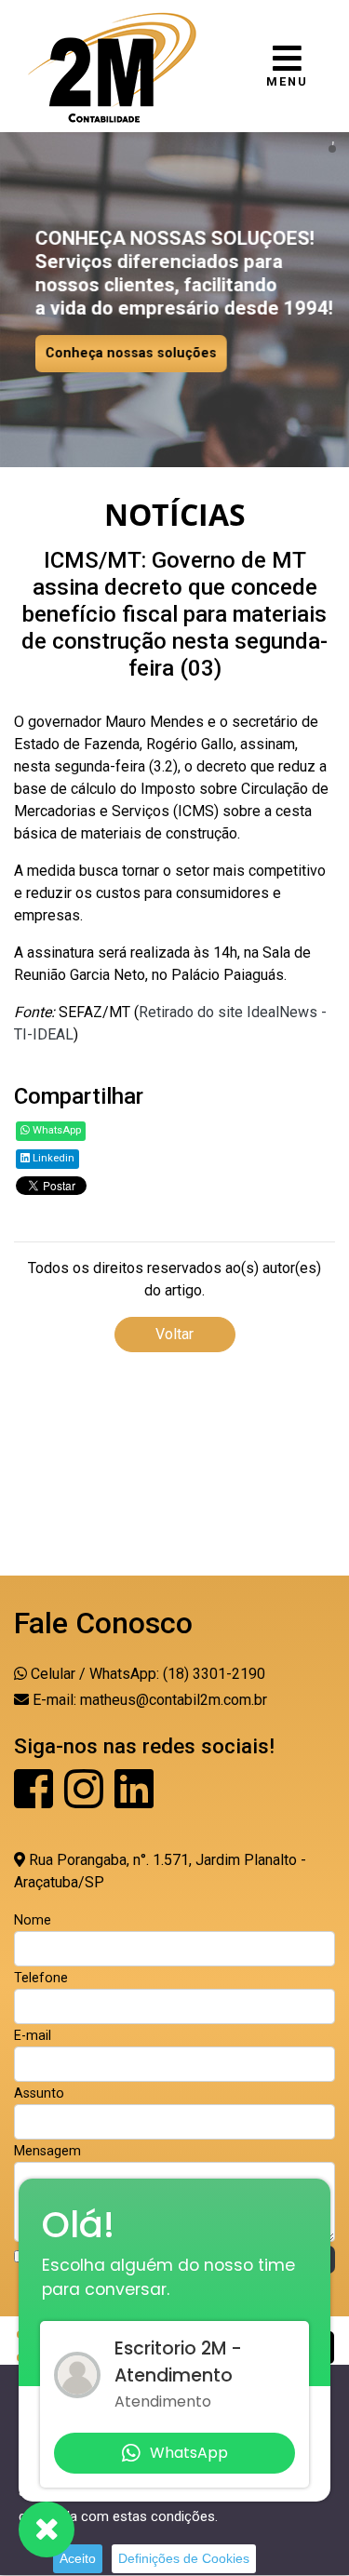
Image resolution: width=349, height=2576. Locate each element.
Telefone (41, 1978)
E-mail (33, 2036)
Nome (33, 1920)
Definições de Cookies (184, 2558)
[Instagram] (86, 1800)
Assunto (39, 2093)
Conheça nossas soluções (131, 353)
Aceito (78, 2558)
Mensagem (47, 2151)
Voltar (174, 1334)
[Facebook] (35, 1800)
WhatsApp (55, 1130)
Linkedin (52, 1158)
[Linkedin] (134, 1800)
